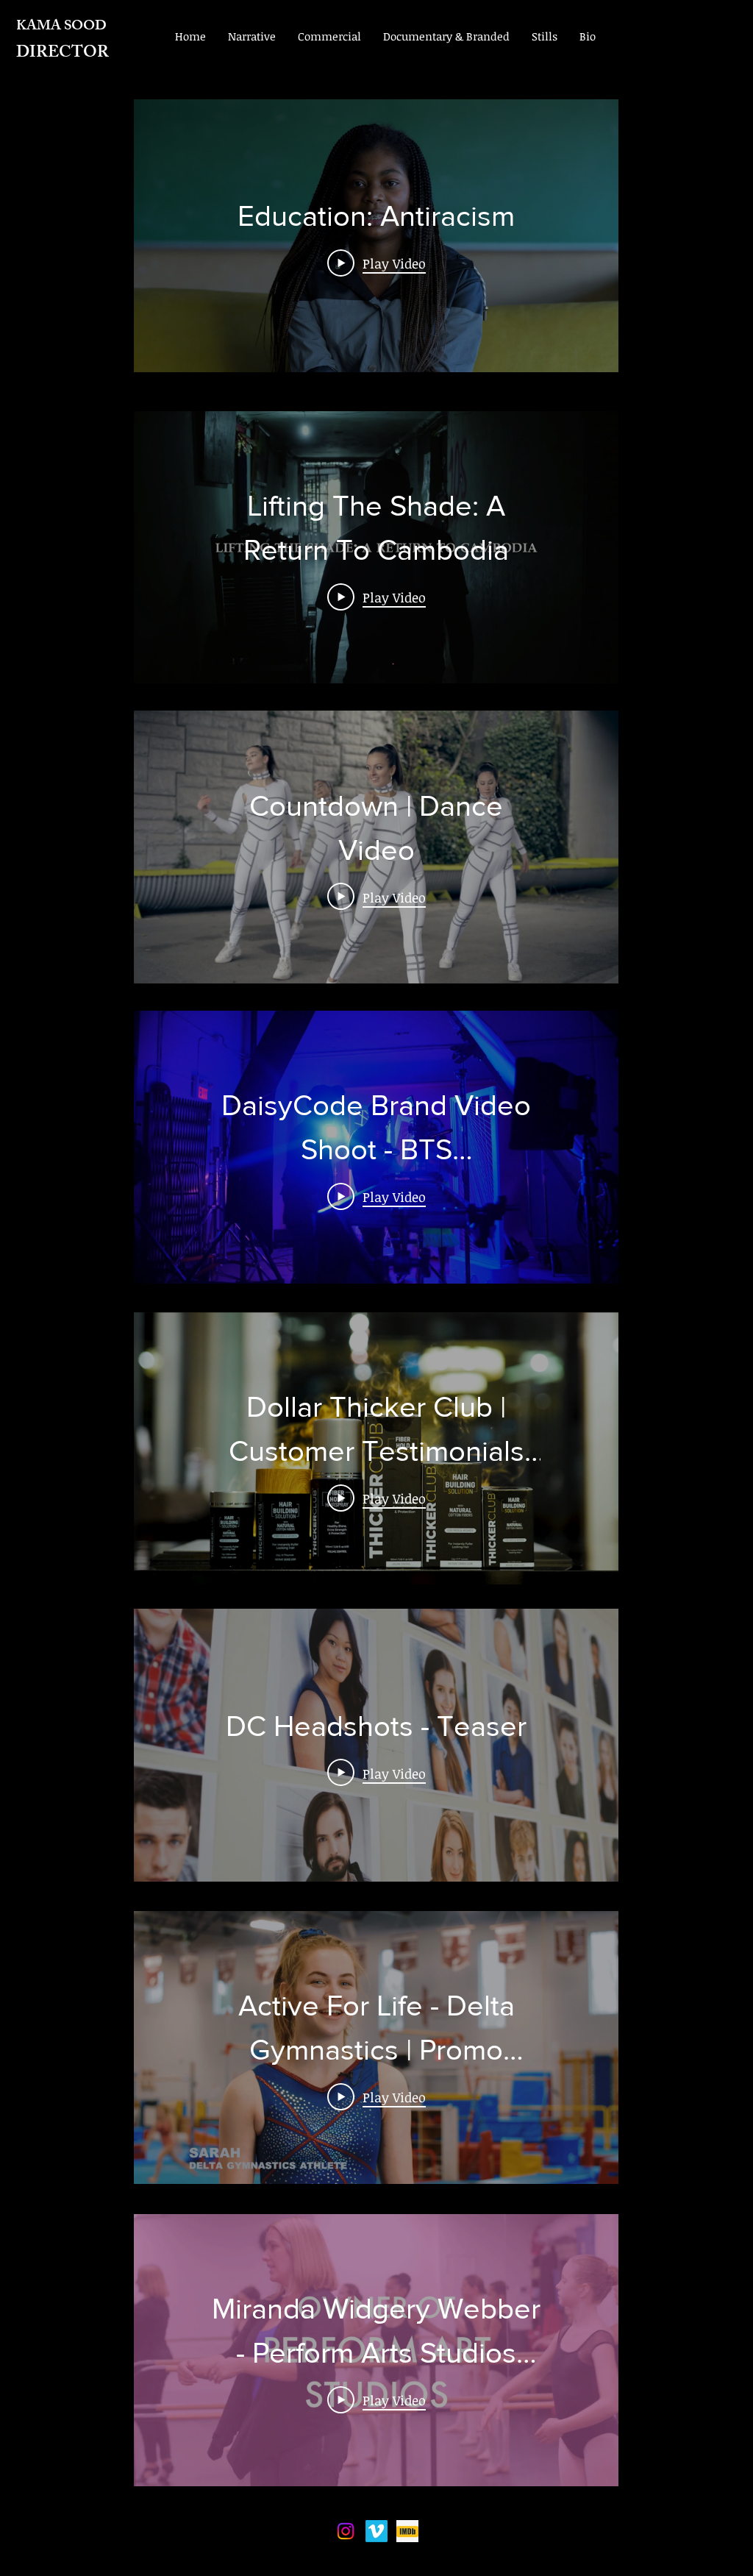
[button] (252, 36)
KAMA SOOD (61, 27)
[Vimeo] (376, 2531)
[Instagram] (346, 2531)
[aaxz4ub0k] (407, 2531)
